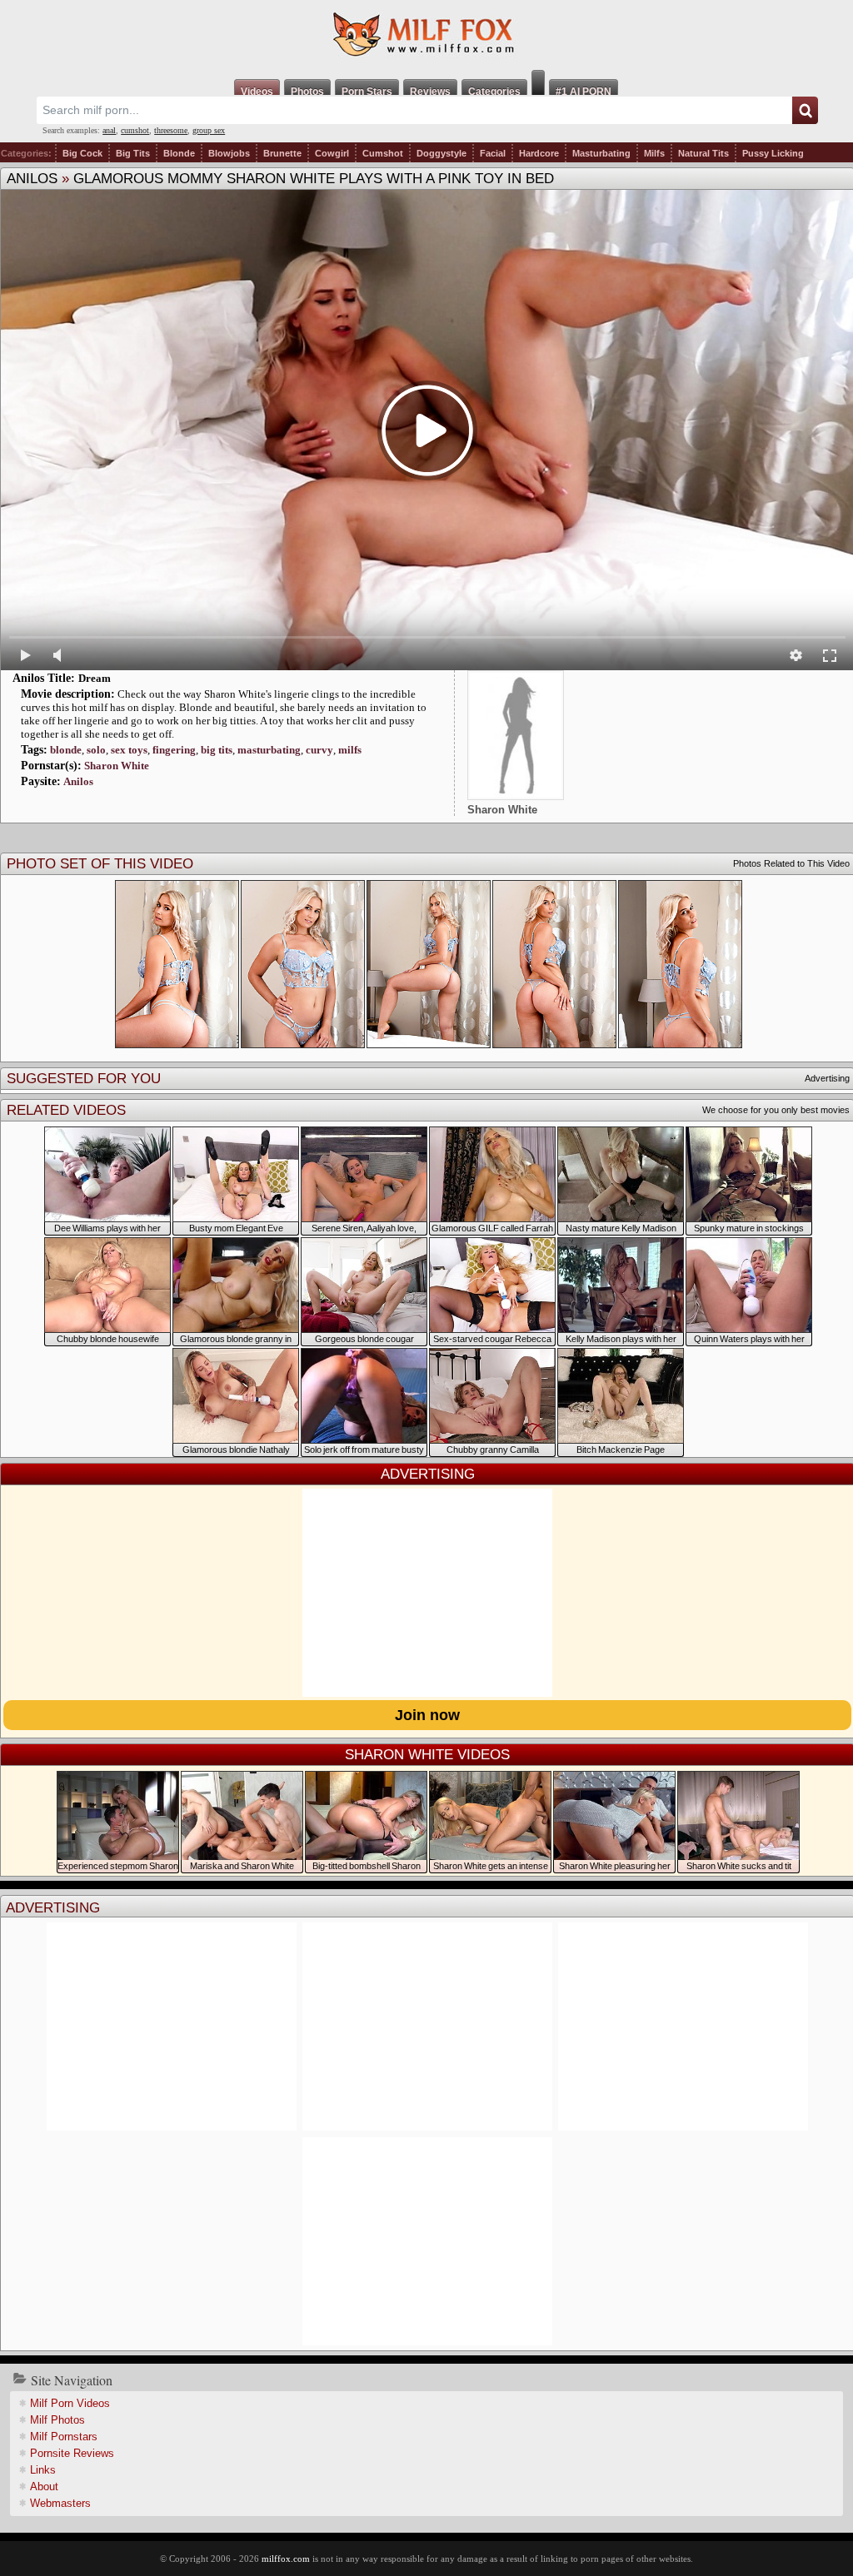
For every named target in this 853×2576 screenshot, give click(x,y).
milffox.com (286, 2559)
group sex (209, 130)
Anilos (32, 179)
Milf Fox (426, 35)
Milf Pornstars (64, 2437)
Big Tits (133, 153)
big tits (217, 750)
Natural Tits (703, 153)
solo (96, 750)
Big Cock (82, 153)
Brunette (282, 153)
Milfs (654, 153)
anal (109, 130)
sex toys (129, 750)
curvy (319, 750)
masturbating (269, 750)
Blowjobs (229, 153)
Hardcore (539, 153)
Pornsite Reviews (72, 2453)
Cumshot (383, 153)
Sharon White (117, 766)
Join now (427, 1715)
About (44, 2486)
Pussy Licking (773, 153)
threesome (171, 130)
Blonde (179, 153)
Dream (95, 678)
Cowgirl (332, 153)
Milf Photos (57, 2420)
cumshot (135, 130)
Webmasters (60, 2503)
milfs (350, 750)
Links (43, 2470)
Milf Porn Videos (70, 2403)
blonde (66, 750)
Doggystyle (441, 153)
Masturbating (601, 153)
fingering (174, 750)
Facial (493, 153)
